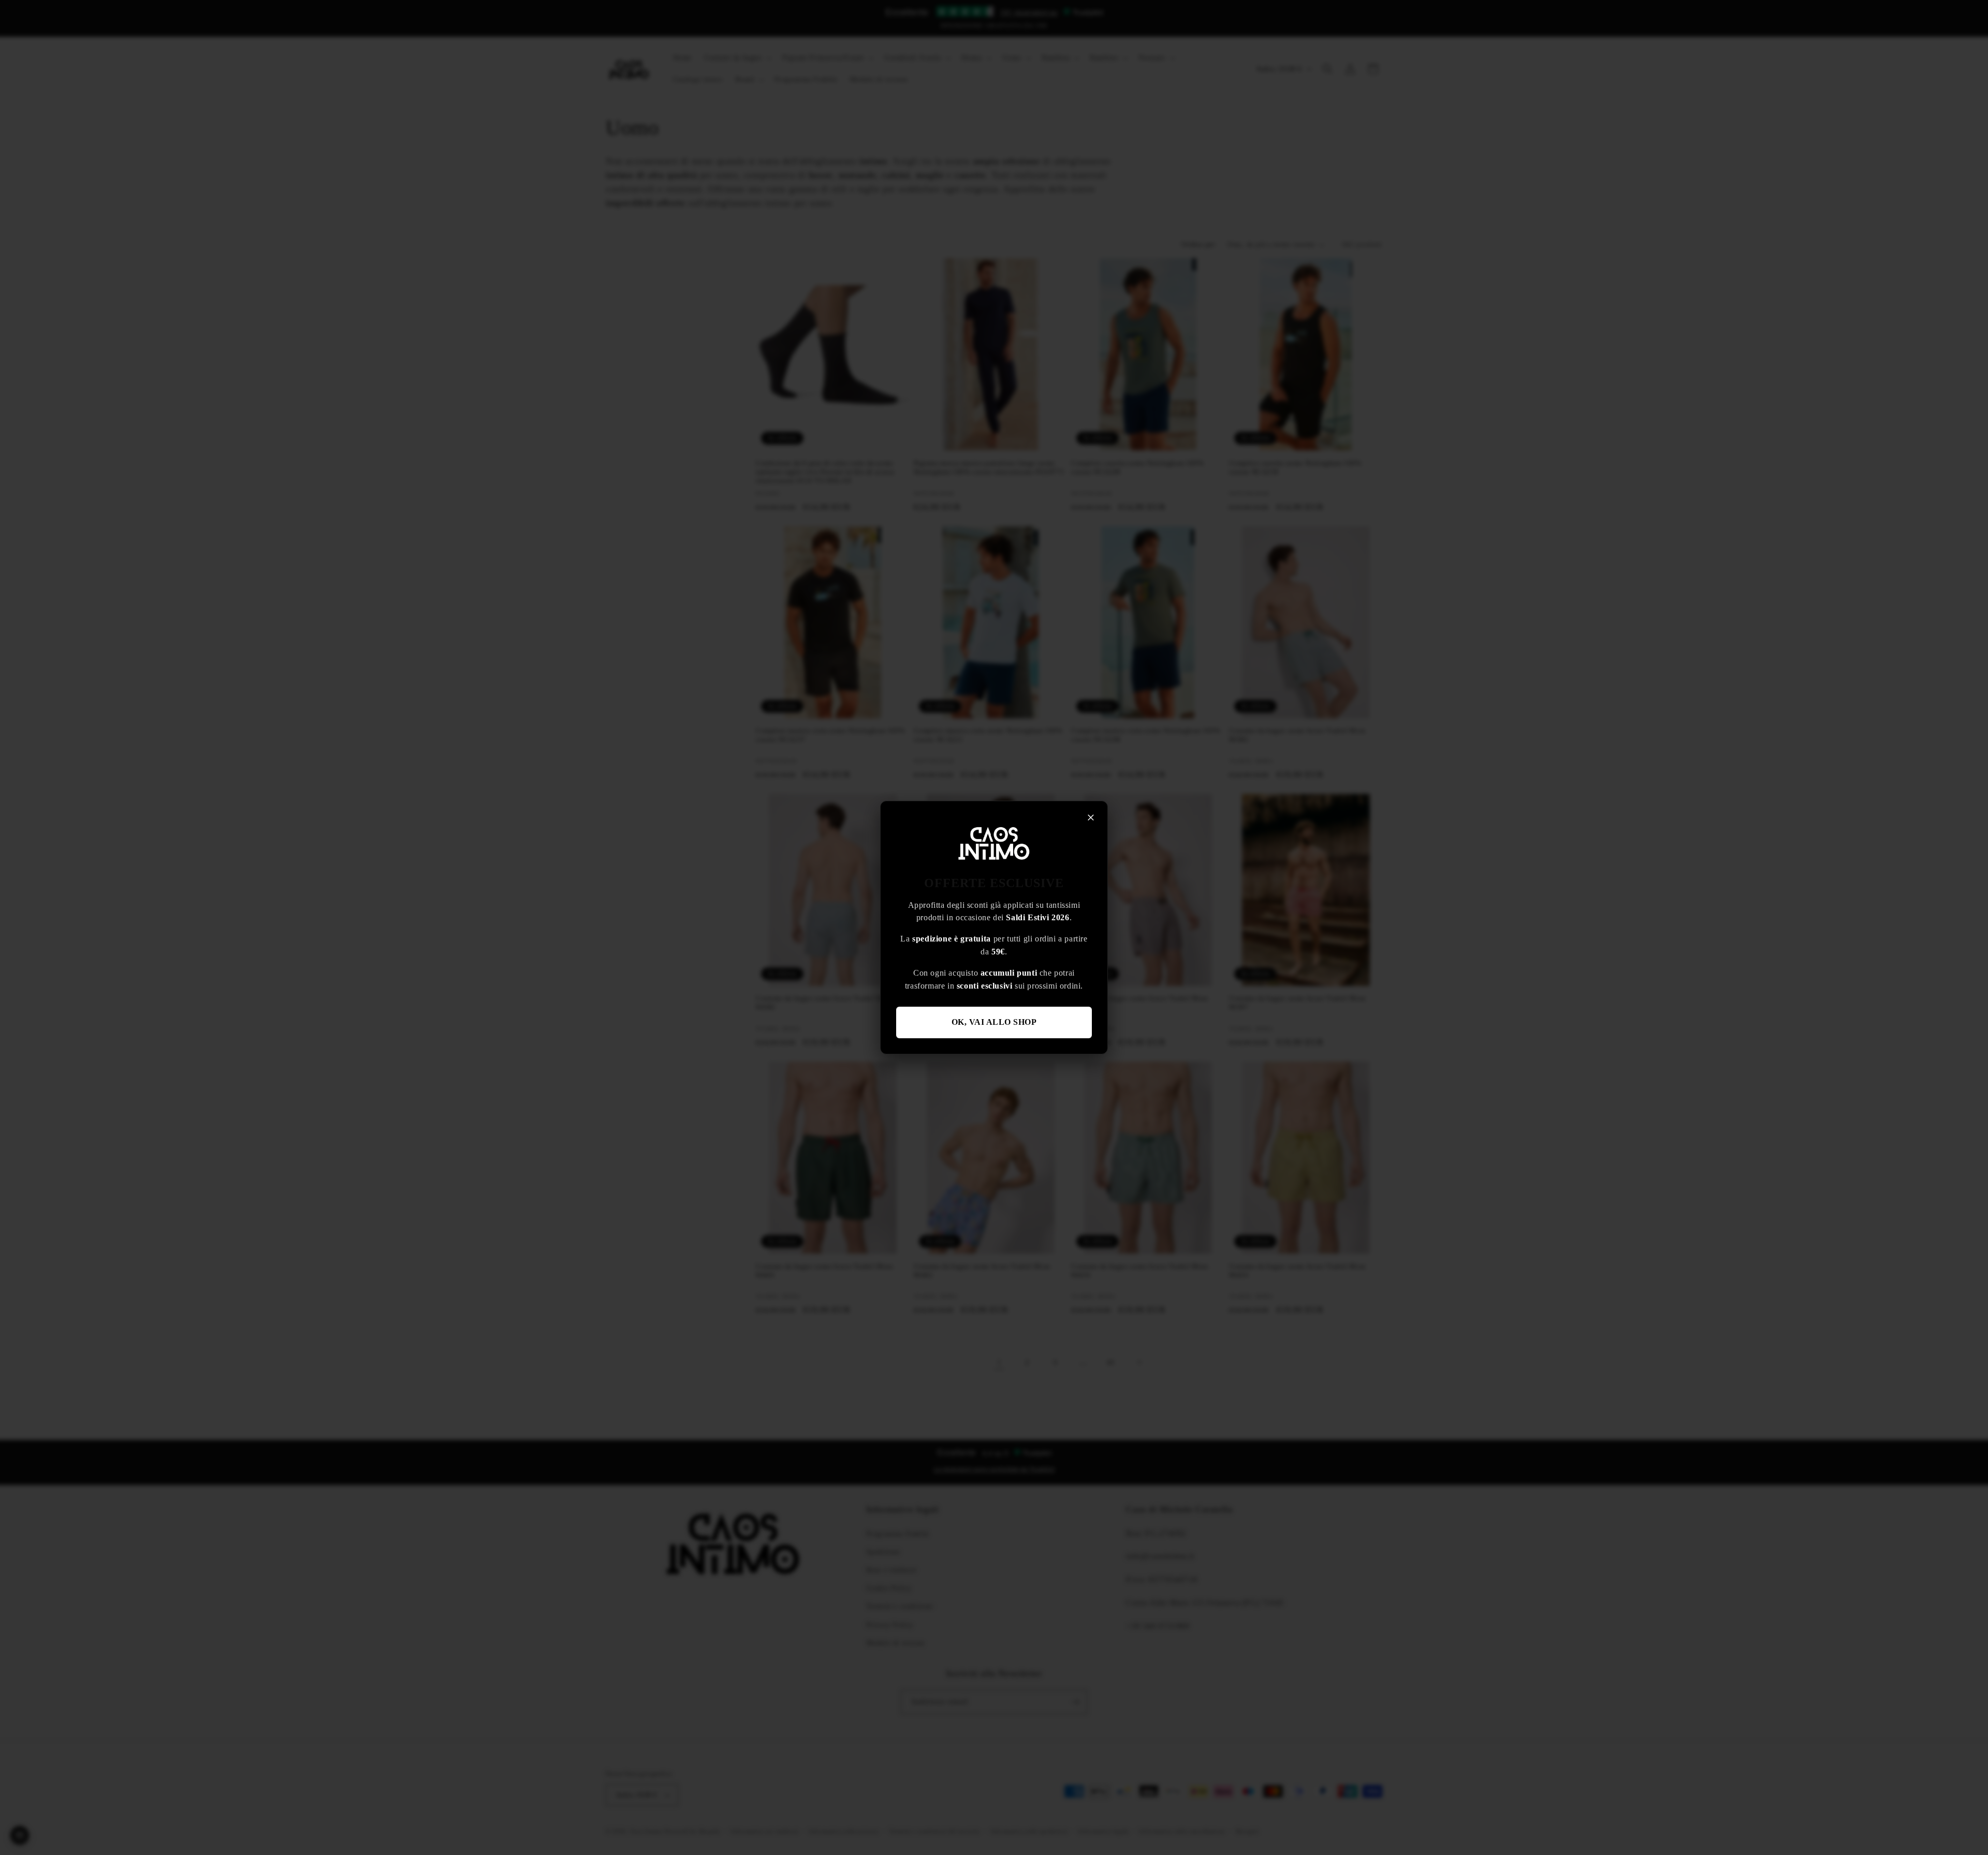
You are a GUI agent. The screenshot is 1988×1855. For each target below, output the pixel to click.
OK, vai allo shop (994, 1022)
